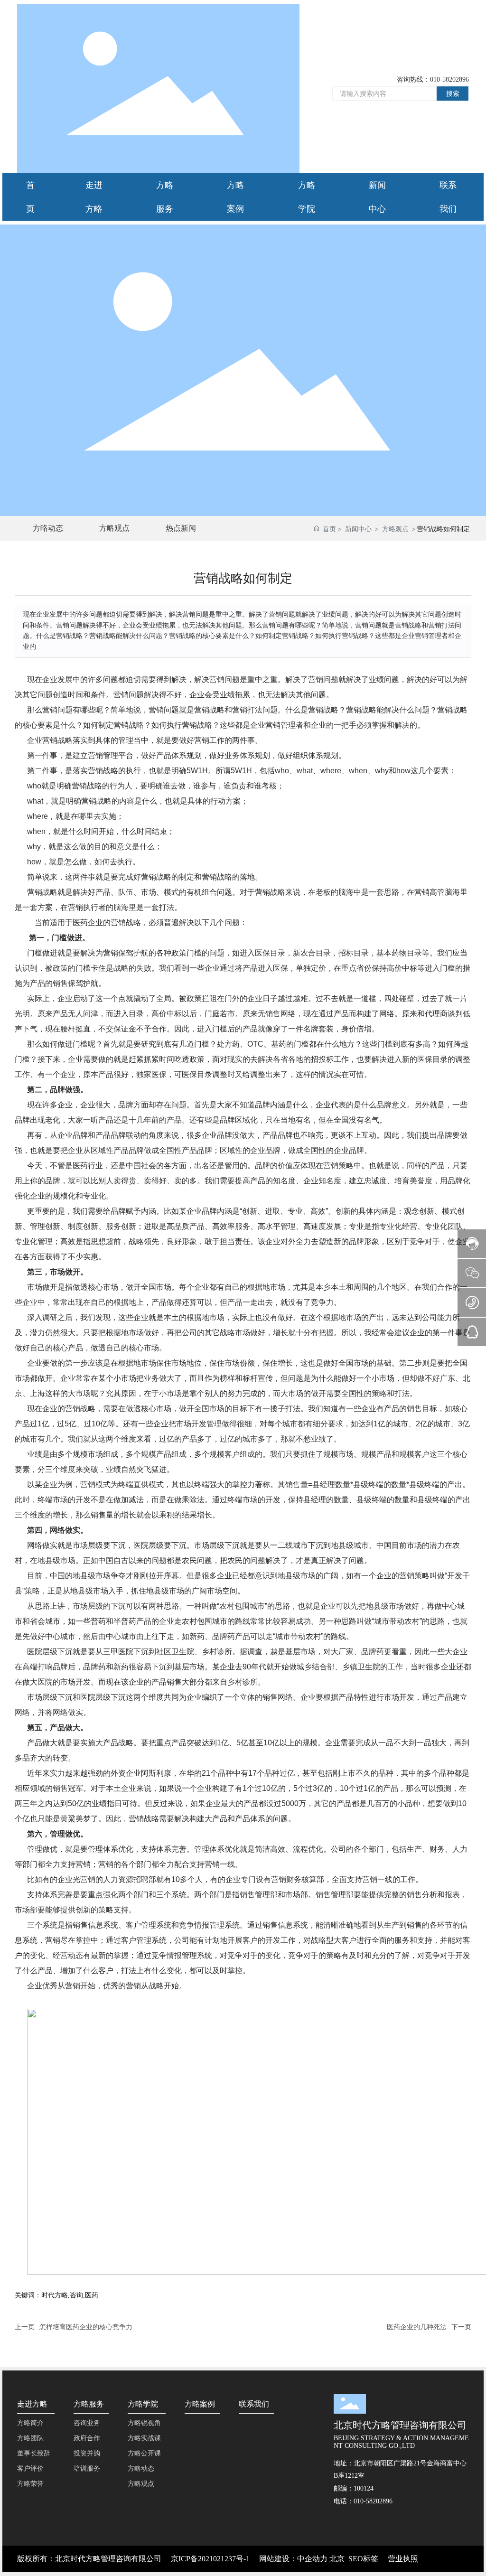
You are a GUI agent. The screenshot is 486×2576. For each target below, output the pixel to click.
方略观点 (114, 528)
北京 (337, 2559)
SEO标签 (363, 2559)
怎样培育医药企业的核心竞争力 (86, 2327)
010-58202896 (449, 80)
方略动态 (48, 528)
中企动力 (312, 2559)
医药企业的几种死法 (417, 2327)
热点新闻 (181, 528)
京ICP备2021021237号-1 (210, 2559)
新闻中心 (358, 529)
